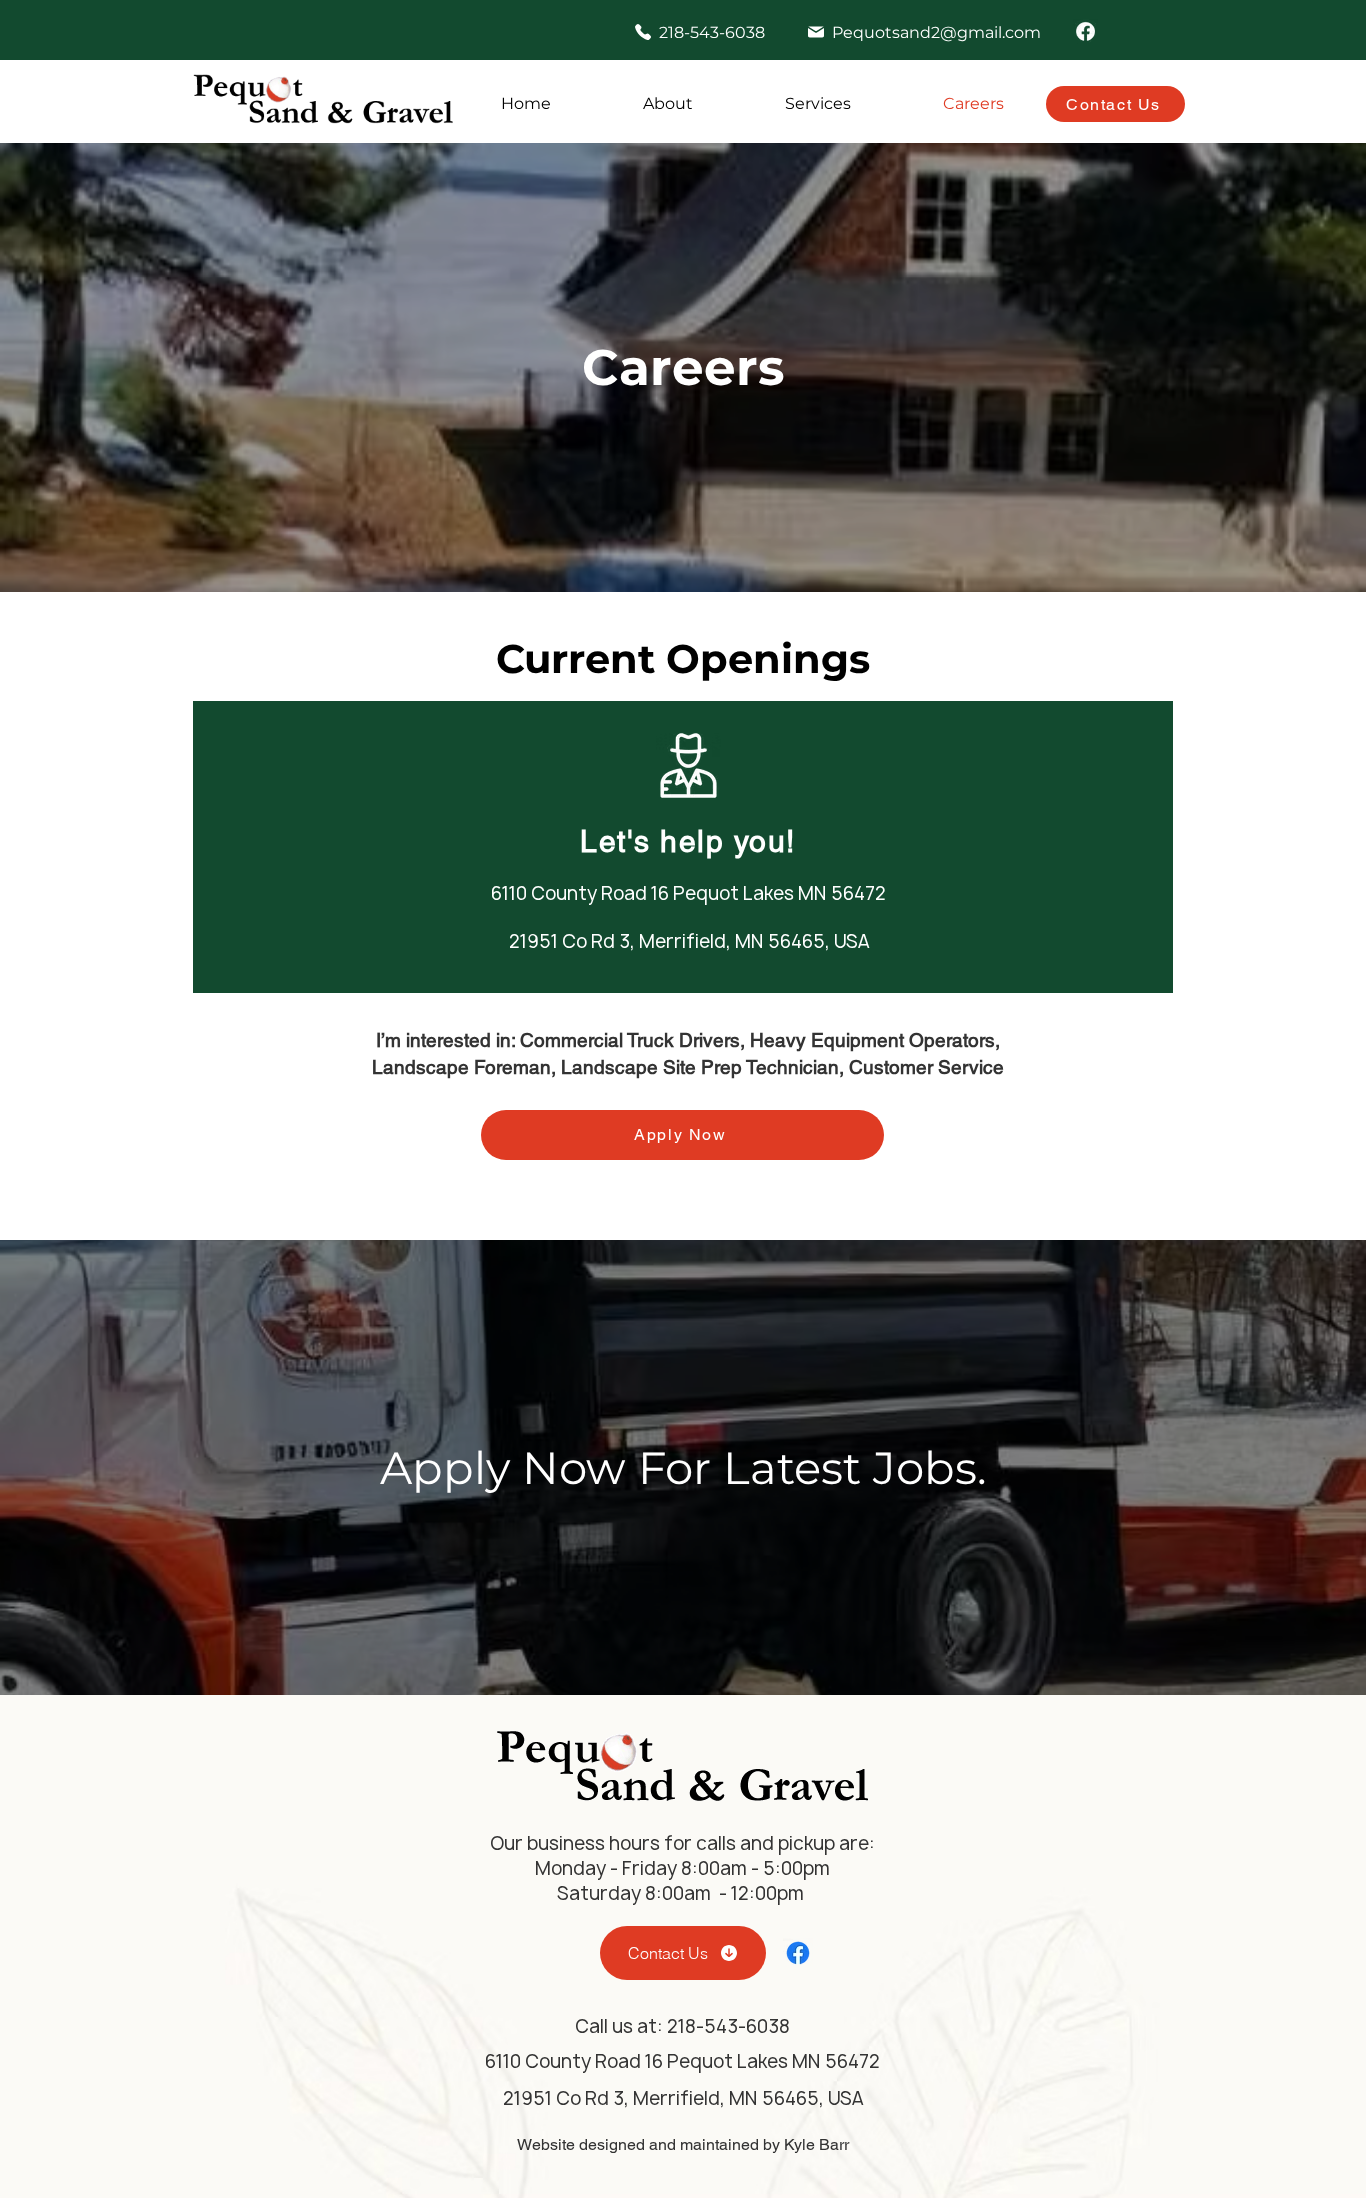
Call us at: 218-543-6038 (682, 2026)
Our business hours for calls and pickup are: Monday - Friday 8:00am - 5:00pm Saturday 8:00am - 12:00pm (682, 1868)
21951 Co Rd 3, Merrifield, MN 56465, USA (689, 941)
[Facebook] (1085, 31)
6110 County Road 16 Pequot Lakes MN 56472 (688, 893)
